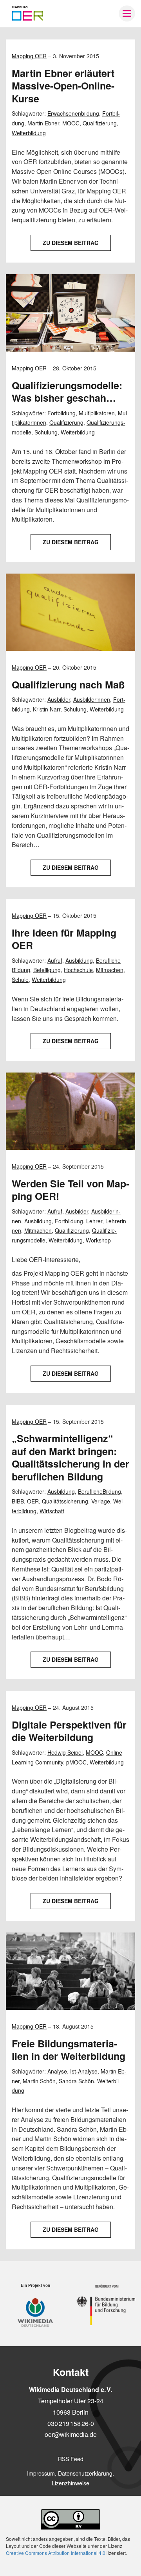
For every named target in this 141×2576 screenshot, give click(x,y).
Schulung (46, 432)
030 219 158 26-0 (71, 2423)
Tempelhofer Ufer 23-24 (71, 2401)
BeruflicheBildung (99, 1491)
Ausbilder (59, 699)
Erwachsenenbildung (73, 113)
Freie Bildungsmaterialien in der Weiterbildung (69, 2050)
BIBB (18, 1501)
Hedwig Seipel (65, 1752)
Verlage (101, 1501)
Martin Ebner (43, 123)
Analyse (57, 2071)
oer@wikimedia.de (71, 2434)
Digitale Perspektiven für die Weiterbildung (69, 1731)
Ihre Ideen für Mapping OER (64, 939)
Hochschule (78, 970)
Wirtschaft (52, 1511)
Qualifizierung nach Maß (68, 685)
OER (33, 1501)
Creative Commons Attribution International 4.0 (56, 2553)
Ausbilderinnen (92, 699)
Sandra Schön (76, 2081)
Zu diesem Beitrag (71, 243)
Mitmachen (110, 970)
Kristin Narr (47, 709)
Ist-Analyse (84, 2071)
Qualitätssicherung (65, 1501)
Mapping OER (29, 56)
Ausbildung (79, 960)
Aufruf (55, 960)
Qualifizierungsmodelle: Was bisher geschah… (67, 392)
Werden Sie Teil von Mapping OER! (70, 1190)
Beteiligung (47, 970)
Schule (20, 980)
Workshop (98, 1240)
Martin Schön (39, 2081)
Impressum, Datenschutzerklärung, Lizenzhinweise (70, 2478)
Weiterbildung (29, 133)
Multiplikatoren (97, 413)
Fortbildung (61, 413)
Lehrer (94, 1221)
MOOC (71, 123)
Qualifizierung (100, 123)
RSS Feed (71, 2459)
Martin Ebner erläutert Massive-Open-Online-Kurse (63, 86)
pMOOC (76, 1762)
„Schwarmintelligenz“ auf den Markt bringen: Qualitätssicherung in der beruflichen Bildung (70, 1457)
